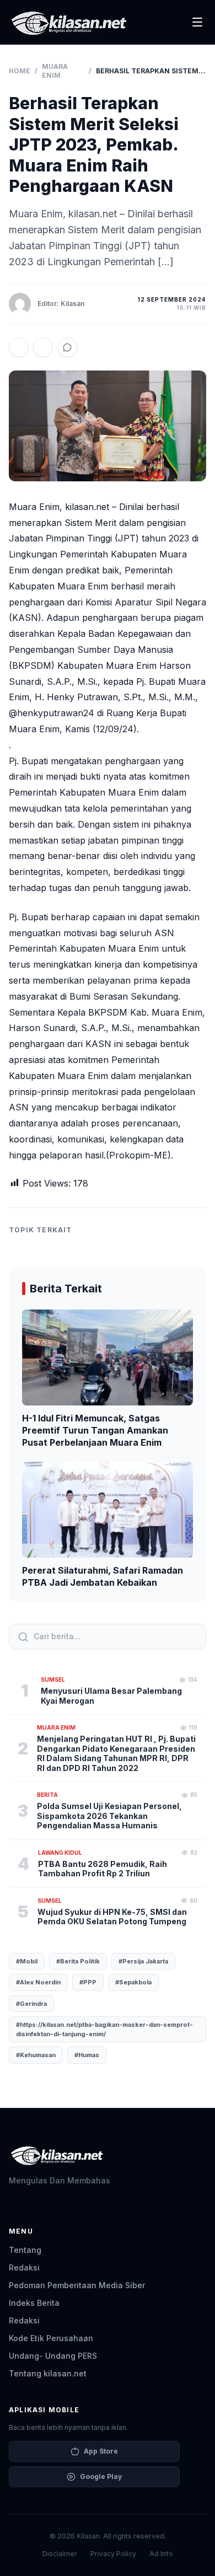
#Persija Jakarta (143, 1961)
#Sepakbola (133, 1982)
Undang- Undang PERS (53, 2356)
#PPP (88, 1982)
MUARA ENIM (55, 71)
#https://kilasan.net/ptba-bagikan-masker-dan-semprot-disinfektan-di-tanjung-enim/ (104, 2029)
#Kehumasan (36, 2055)
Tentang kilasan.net (48, 2373)
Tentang (25, 2250)
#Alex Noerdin (38, 1982)
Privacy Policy (113, 2554)
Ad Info (161, 2554)
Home (20, 71)
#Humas (87, 2055)
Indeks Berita (34, 2303)
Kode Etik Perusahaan (51, 2338)
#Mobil (27, 1961)
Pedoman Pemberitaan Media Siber (77, 2285)
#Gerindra (31, 2004)
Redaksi (24, 2268)
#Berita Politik (78, 1961)
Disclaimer (60, 2554)
